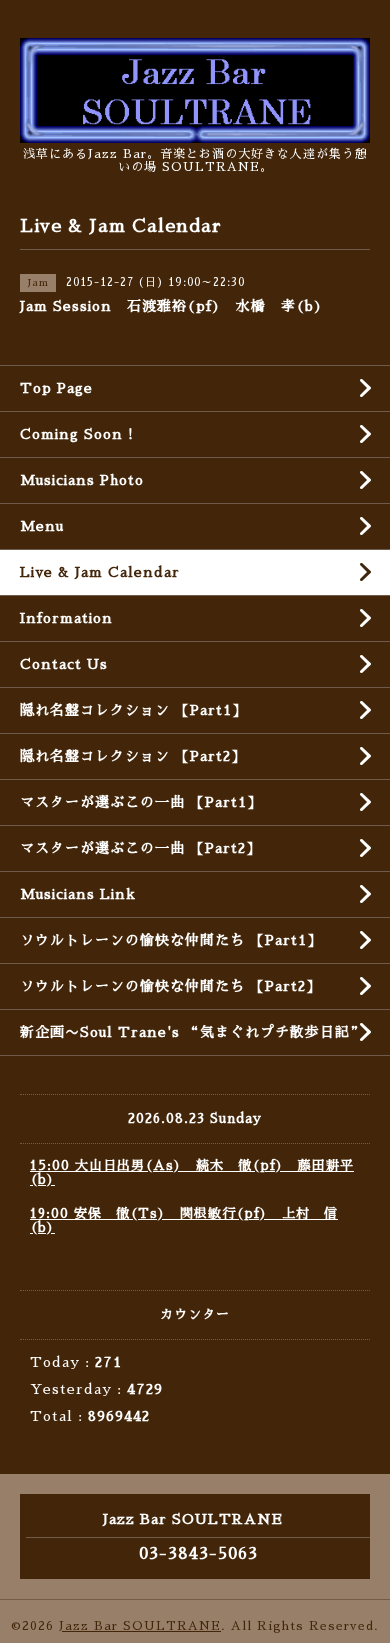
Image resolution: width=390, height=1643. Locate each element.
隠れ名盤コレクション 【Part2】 (133, 756)
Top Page (56, 388)
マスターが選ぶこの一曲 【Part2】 (140, 848)
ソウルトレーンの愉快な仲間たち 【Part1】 (171, 940)
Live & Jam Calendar (100, 572)
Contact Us (64, 664)
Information (66, 618)
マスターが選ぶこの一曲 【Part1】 (141, 802)
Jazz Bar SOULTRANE (140, 1626)
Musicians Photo (82, 480)
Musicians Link (78, 894)
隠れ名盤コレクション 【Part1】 (133, 710)
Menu (42, 526)
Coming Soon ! (77, 434)
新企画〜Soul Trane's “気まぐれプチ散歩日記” (192, 1032)
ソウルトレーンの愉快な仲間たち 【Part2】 (170, 986)
